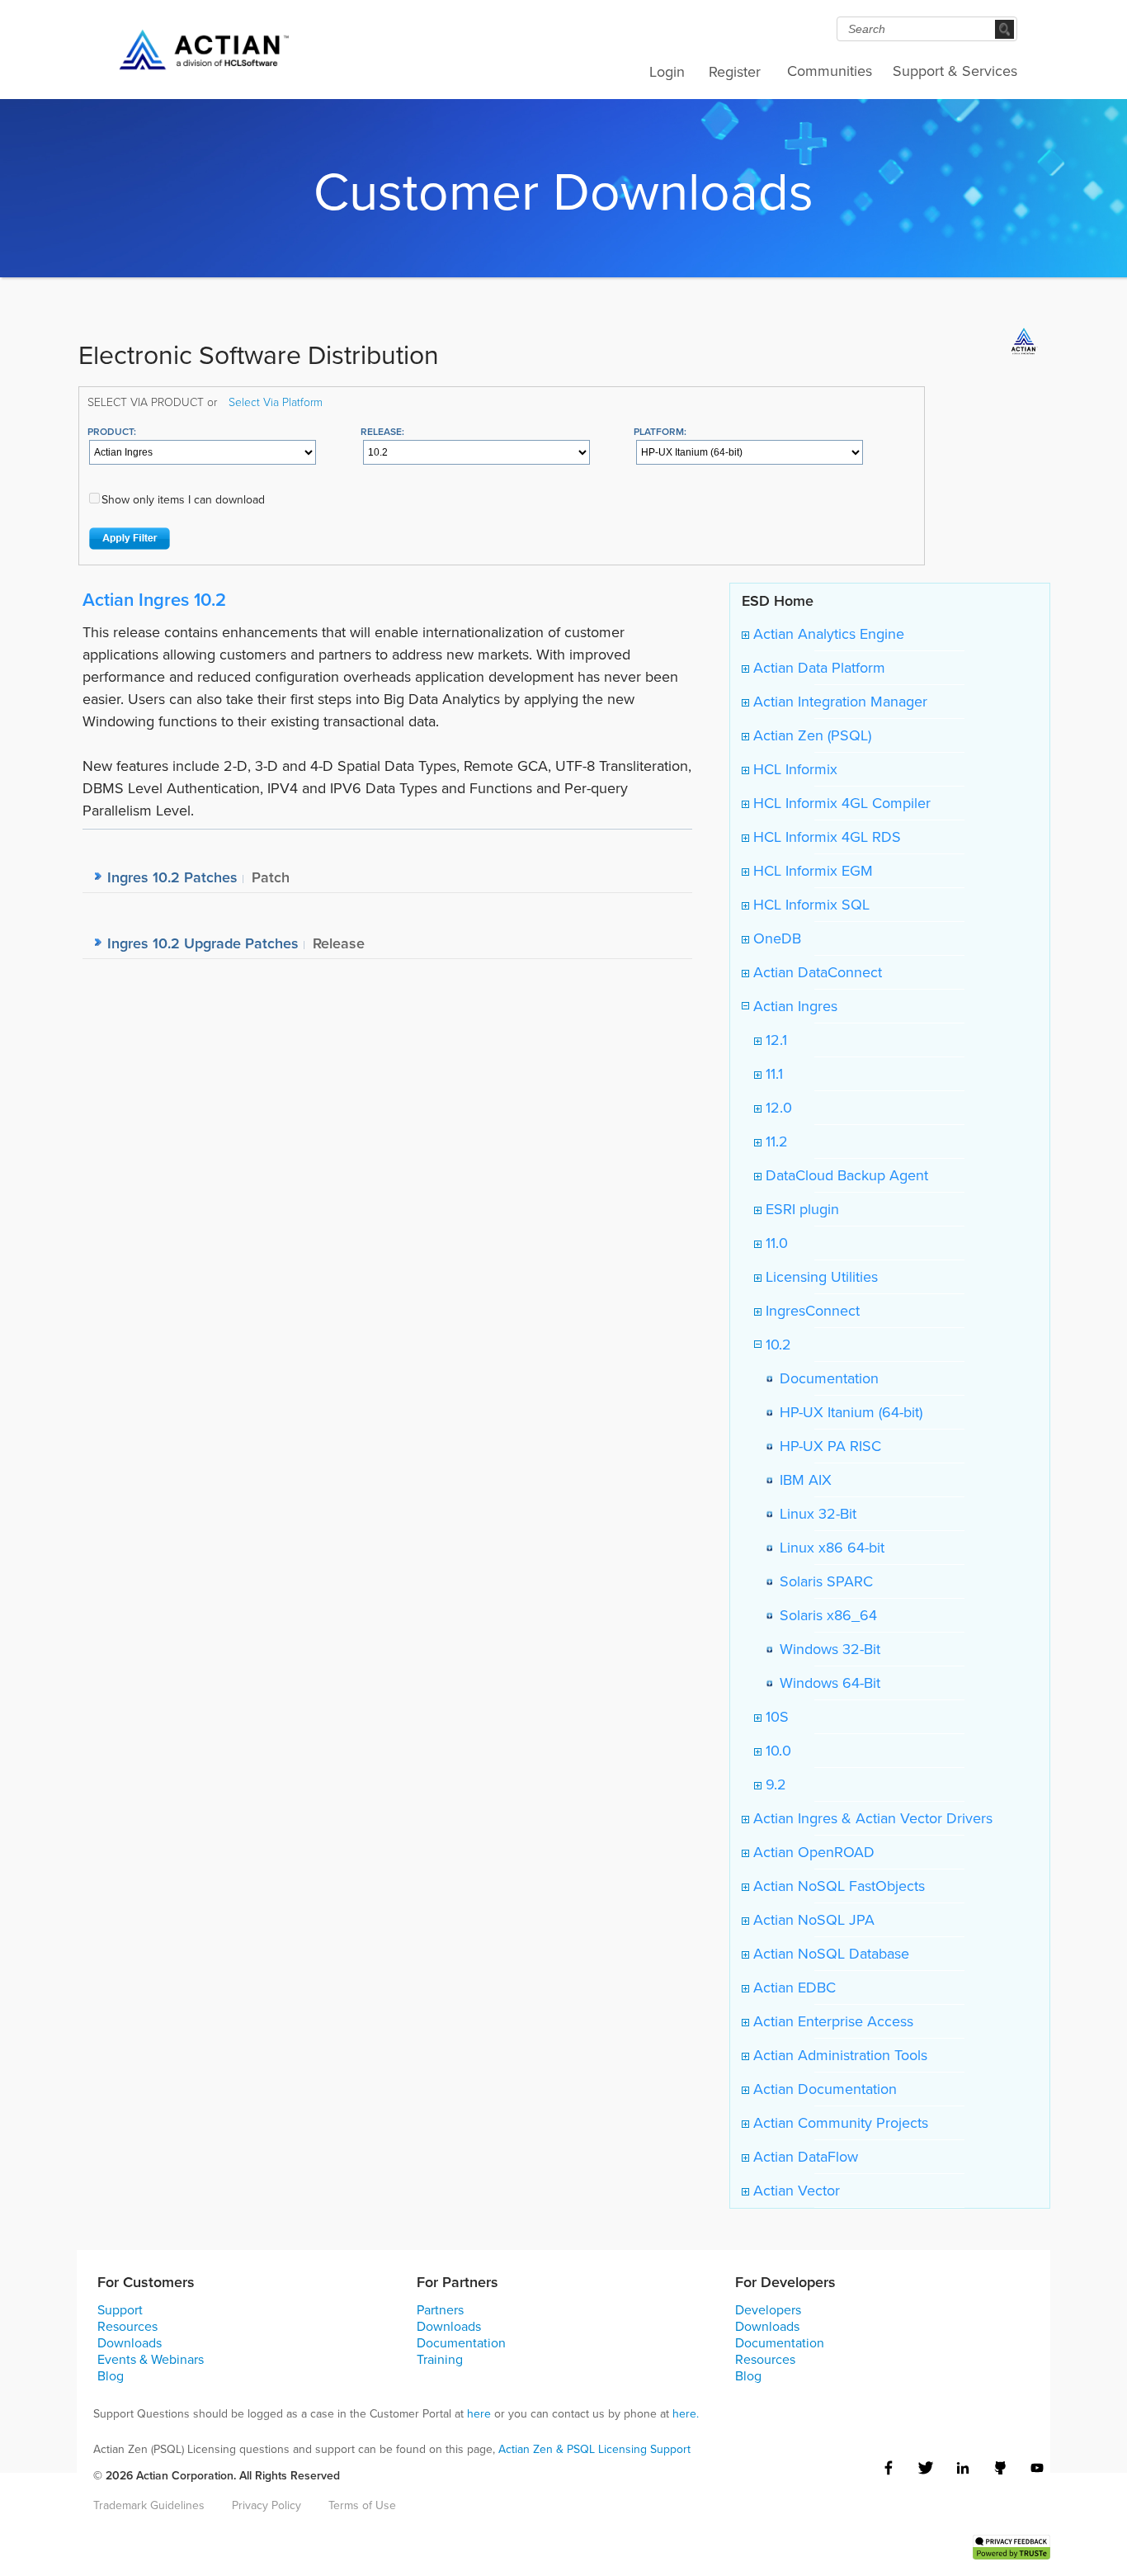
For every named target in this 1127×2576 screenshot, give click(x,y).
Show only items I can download (183, 500)
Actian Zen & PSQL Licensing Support (594, 2449)
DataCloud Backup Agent (845, 1175)
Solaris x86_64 (824, 1615)
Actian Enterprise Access (831, 2021)
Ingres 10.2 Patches (172, 877)
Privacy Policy (266, 2505)
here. (686, 2414)
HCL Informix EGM (811, 871)
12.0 (777, 1108)
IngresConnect (811, 1311)
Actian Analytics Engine (827, 634)
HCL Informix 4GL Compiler (840, 803)
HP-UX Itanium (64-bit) (847, 1412)
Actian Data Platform (817, 668)
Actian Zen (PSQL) (810, 735)
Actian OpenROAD (812, 1852)
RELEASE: (382, 431)
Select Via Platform (276, 402)
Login (667, 72)
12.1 (774, 1040)
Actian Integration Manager (838, 702)
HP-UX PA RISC (826, 1446)
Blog (111, 2376)
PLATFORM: (660, 431)
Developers (768, 2310)
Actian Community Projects (839, 2123)
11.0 (775, 1243)
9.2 (774, 1784)
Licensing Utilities (820, 1277)
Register (735, 72)
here (479, 2414)
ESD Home (778, 600)
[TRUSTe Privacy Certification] (1011, 2545)
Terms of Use (362, 2505)
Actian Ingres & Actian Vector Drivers (871, 1818)
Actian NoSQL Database (829, 1954)
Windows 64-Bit (826, 1683)
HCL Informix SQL (809, 905)
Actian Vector (795, 2191)
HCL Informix (793, 769)
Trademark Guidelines (149, 2505)
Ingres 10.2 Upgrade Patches (203, 943)
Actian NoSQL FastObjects (837, 1886)
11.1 (772, 1074)
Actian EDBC (792, 1988)
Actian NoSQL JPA (812, 1920)
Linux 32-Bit (814, 1514)
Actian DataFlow (804, 2157)
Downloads (130, 2343)
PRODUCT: (112, 431)
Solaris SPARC (822, 1581)
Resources (127, 2326)
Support (120, 2310)
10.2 (776, 1345)
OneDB (775, 938)
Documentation (825, 1378)
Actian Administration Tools (838, 2055)
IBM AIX (802, 1480)
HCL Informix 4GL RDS (825, 837)
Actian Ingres (793, 1006)
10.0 (776, 1751)
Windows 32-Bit (826, 1649)
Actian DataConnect (816, 972)
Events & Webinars (151, 2359)
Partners (440, 2310)
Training (440, 2359)
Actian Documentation (823, 2089)
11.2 (775, 1141)
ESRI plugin (800, 1209)
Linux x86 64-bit (828, 1548)
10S (775, 1717)
